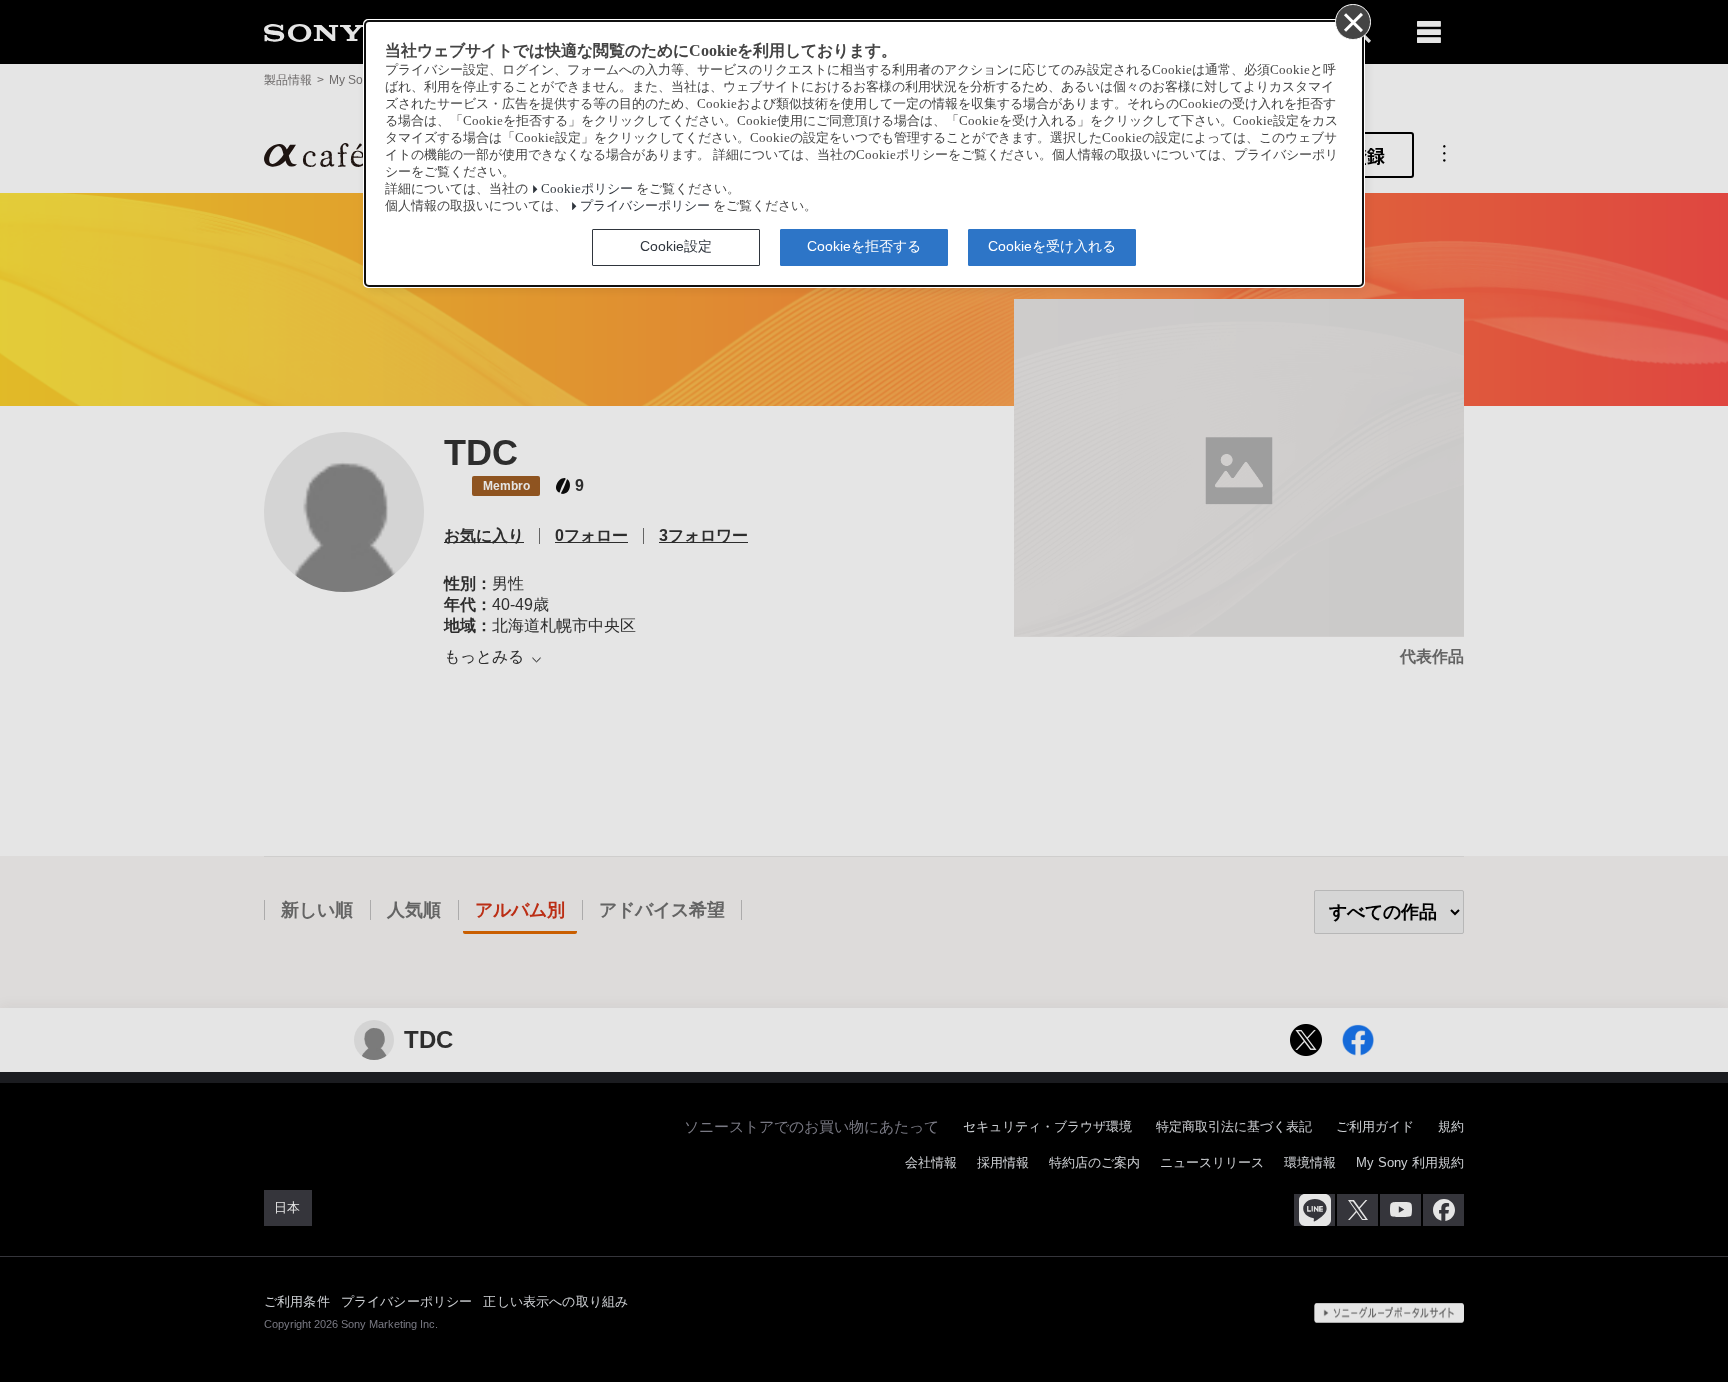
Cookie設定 (676, 246)
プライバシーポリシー (645, 206)
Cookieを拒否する (864, 246)
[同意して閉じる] (1352, 21)
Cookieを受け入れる (1052, 246)
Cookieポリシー (587, 189)
